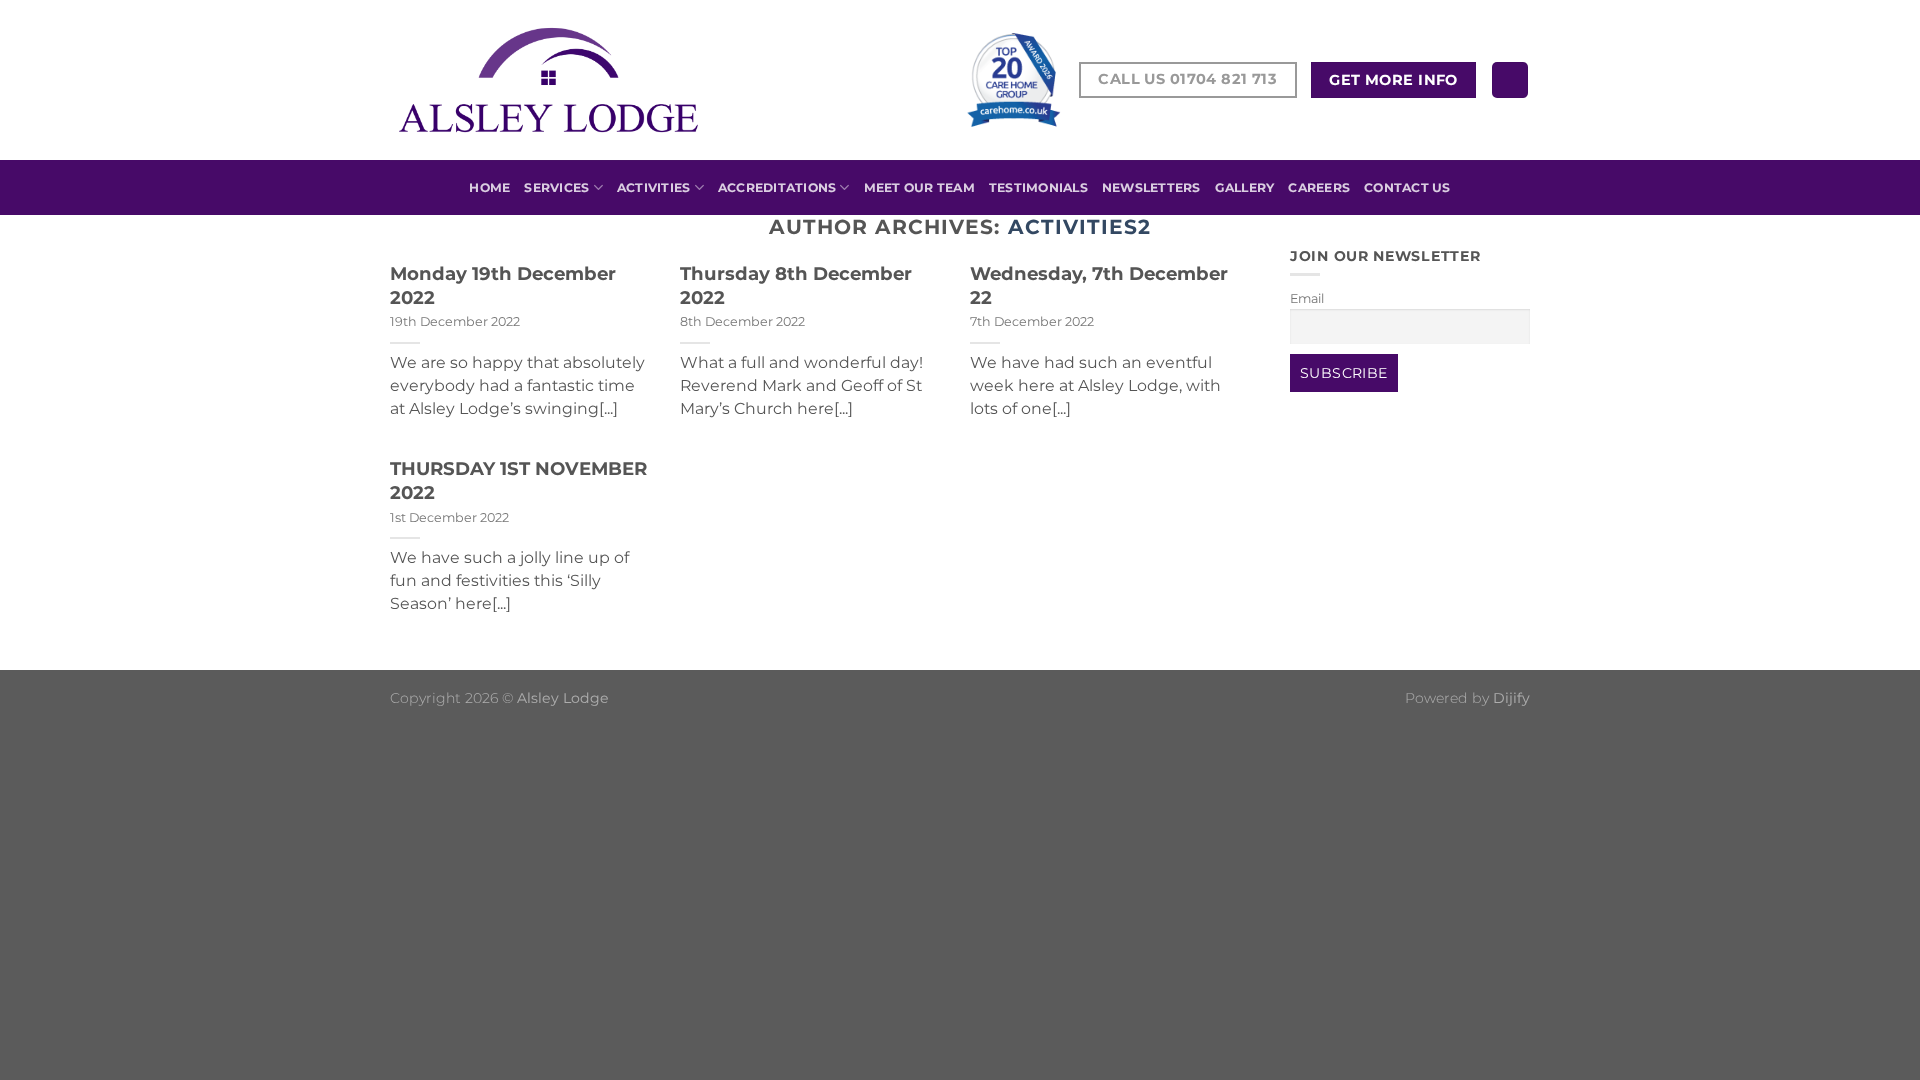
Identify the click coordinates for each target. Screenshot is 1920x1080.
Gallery (1245, 187)
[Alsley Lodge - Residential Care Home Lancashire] (548, 80)
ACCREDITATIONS (777, 187)
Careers (1319, 187)
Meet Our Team (919, 187)
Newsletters (1151, 187)
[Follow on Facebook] (1510, 80)
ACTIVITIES (653, 187)
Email (1307, 298)
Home (489, 187)
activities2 (1079, 226)
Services (556, 187)
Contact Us (1407, 187)
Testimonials (1038, 187)
